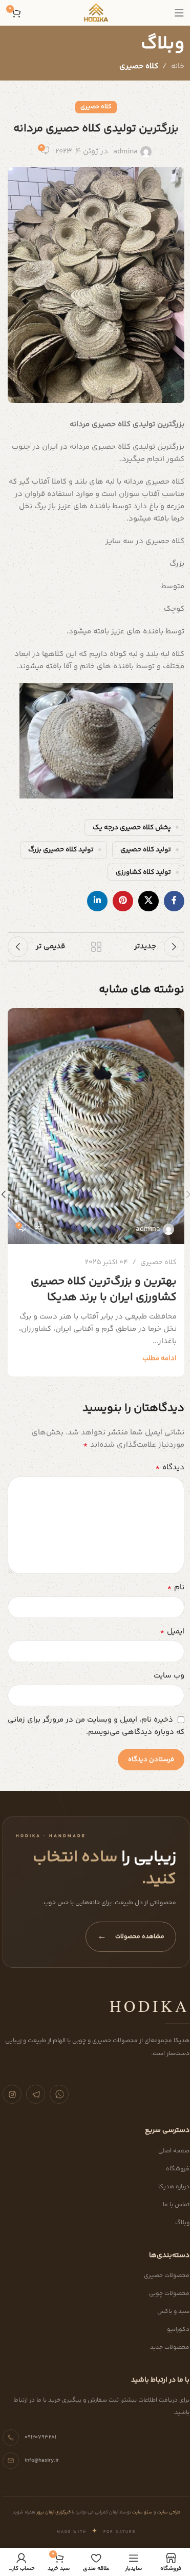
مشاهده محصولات (131, 1936)
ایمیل (172, 1632)
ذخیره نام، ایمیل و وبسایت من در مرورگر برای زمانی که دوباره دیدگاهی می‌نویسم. (96, 1726)
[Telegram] (36, 2094)
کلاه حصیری (139, 66)
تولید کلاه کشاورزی (143, 872)
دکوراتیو (178, 2330)
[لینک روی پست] (96, 1126)
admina (125, 152)
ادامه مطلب (159, 1358)
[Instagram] (12, 2094)
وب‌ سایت (169, 1676)
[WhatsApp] (59, 2094)
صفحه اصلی (174, 2151)
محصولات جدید (170, 2348)
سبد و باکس (173, 2312)
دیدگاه (170, 1468)
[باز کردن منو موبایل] (179, 13)
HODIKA (150, 2006)
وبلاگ (182, 2223)
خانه (178, 66)
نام (176, 1588)
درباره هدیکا (174, 2187)
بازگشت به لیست (96, 947)
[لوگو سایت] (96, 13)
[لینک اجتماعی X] (148, 901)
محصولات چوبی (169, 2294)
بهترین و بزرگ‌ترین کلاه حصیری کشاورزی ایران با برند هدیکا (104, 1290)
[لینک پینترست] (123, 901)
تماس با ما (176, 2205)
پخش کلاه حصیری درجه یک (132, 827)
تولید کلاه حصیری (146, 850)
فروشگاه (178, 2169)
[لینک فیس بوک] (174, 901)
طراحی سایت (168, 2512)
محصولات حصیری (167, 2276)
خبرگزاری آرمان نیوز (53, 2512)
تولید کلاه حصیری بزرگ (61, 850)
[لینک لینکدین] (97, 901)
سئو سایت (142, 2512)
